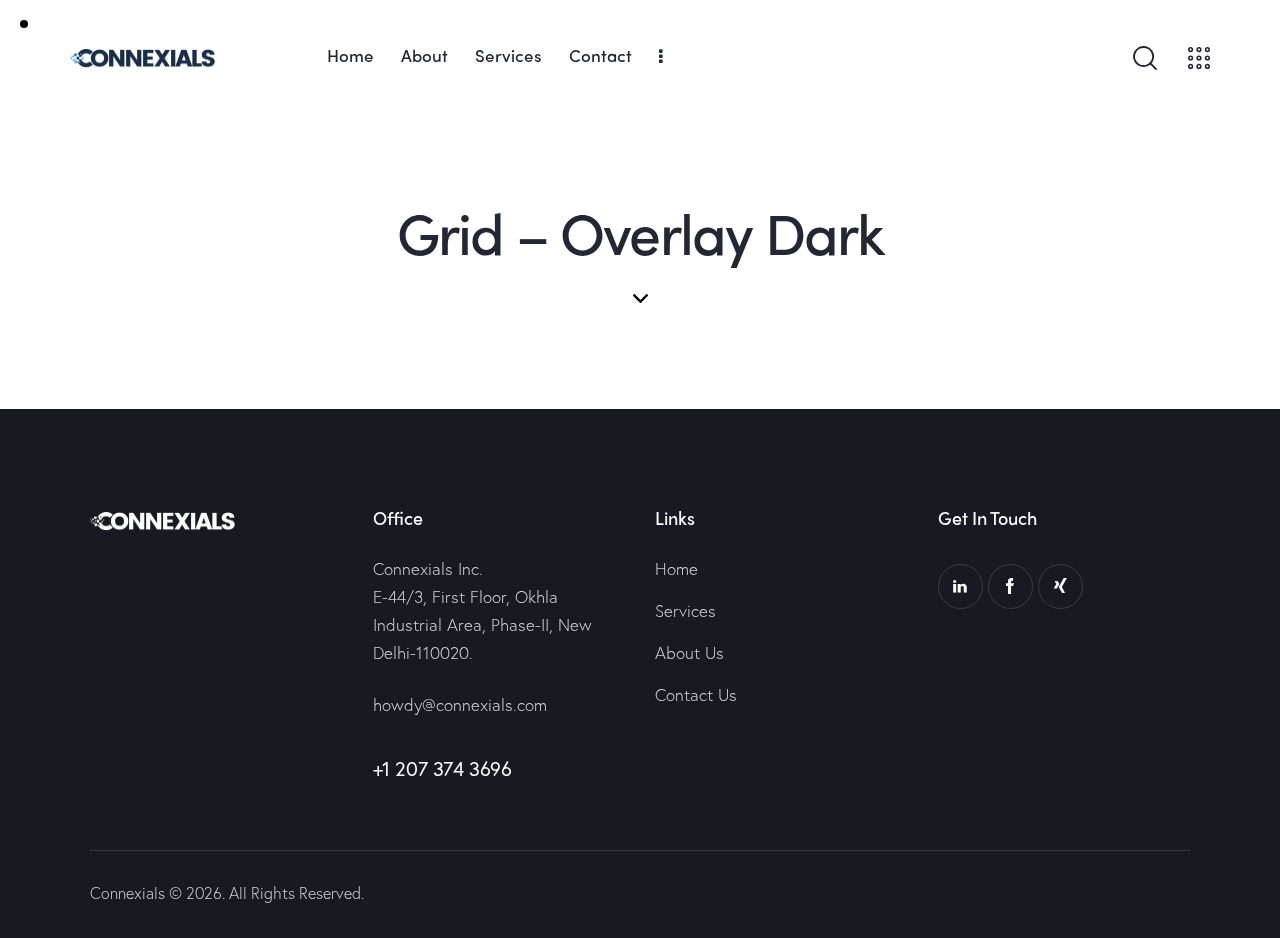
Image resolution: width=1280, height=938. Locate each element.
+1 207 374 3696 (442, 768)
